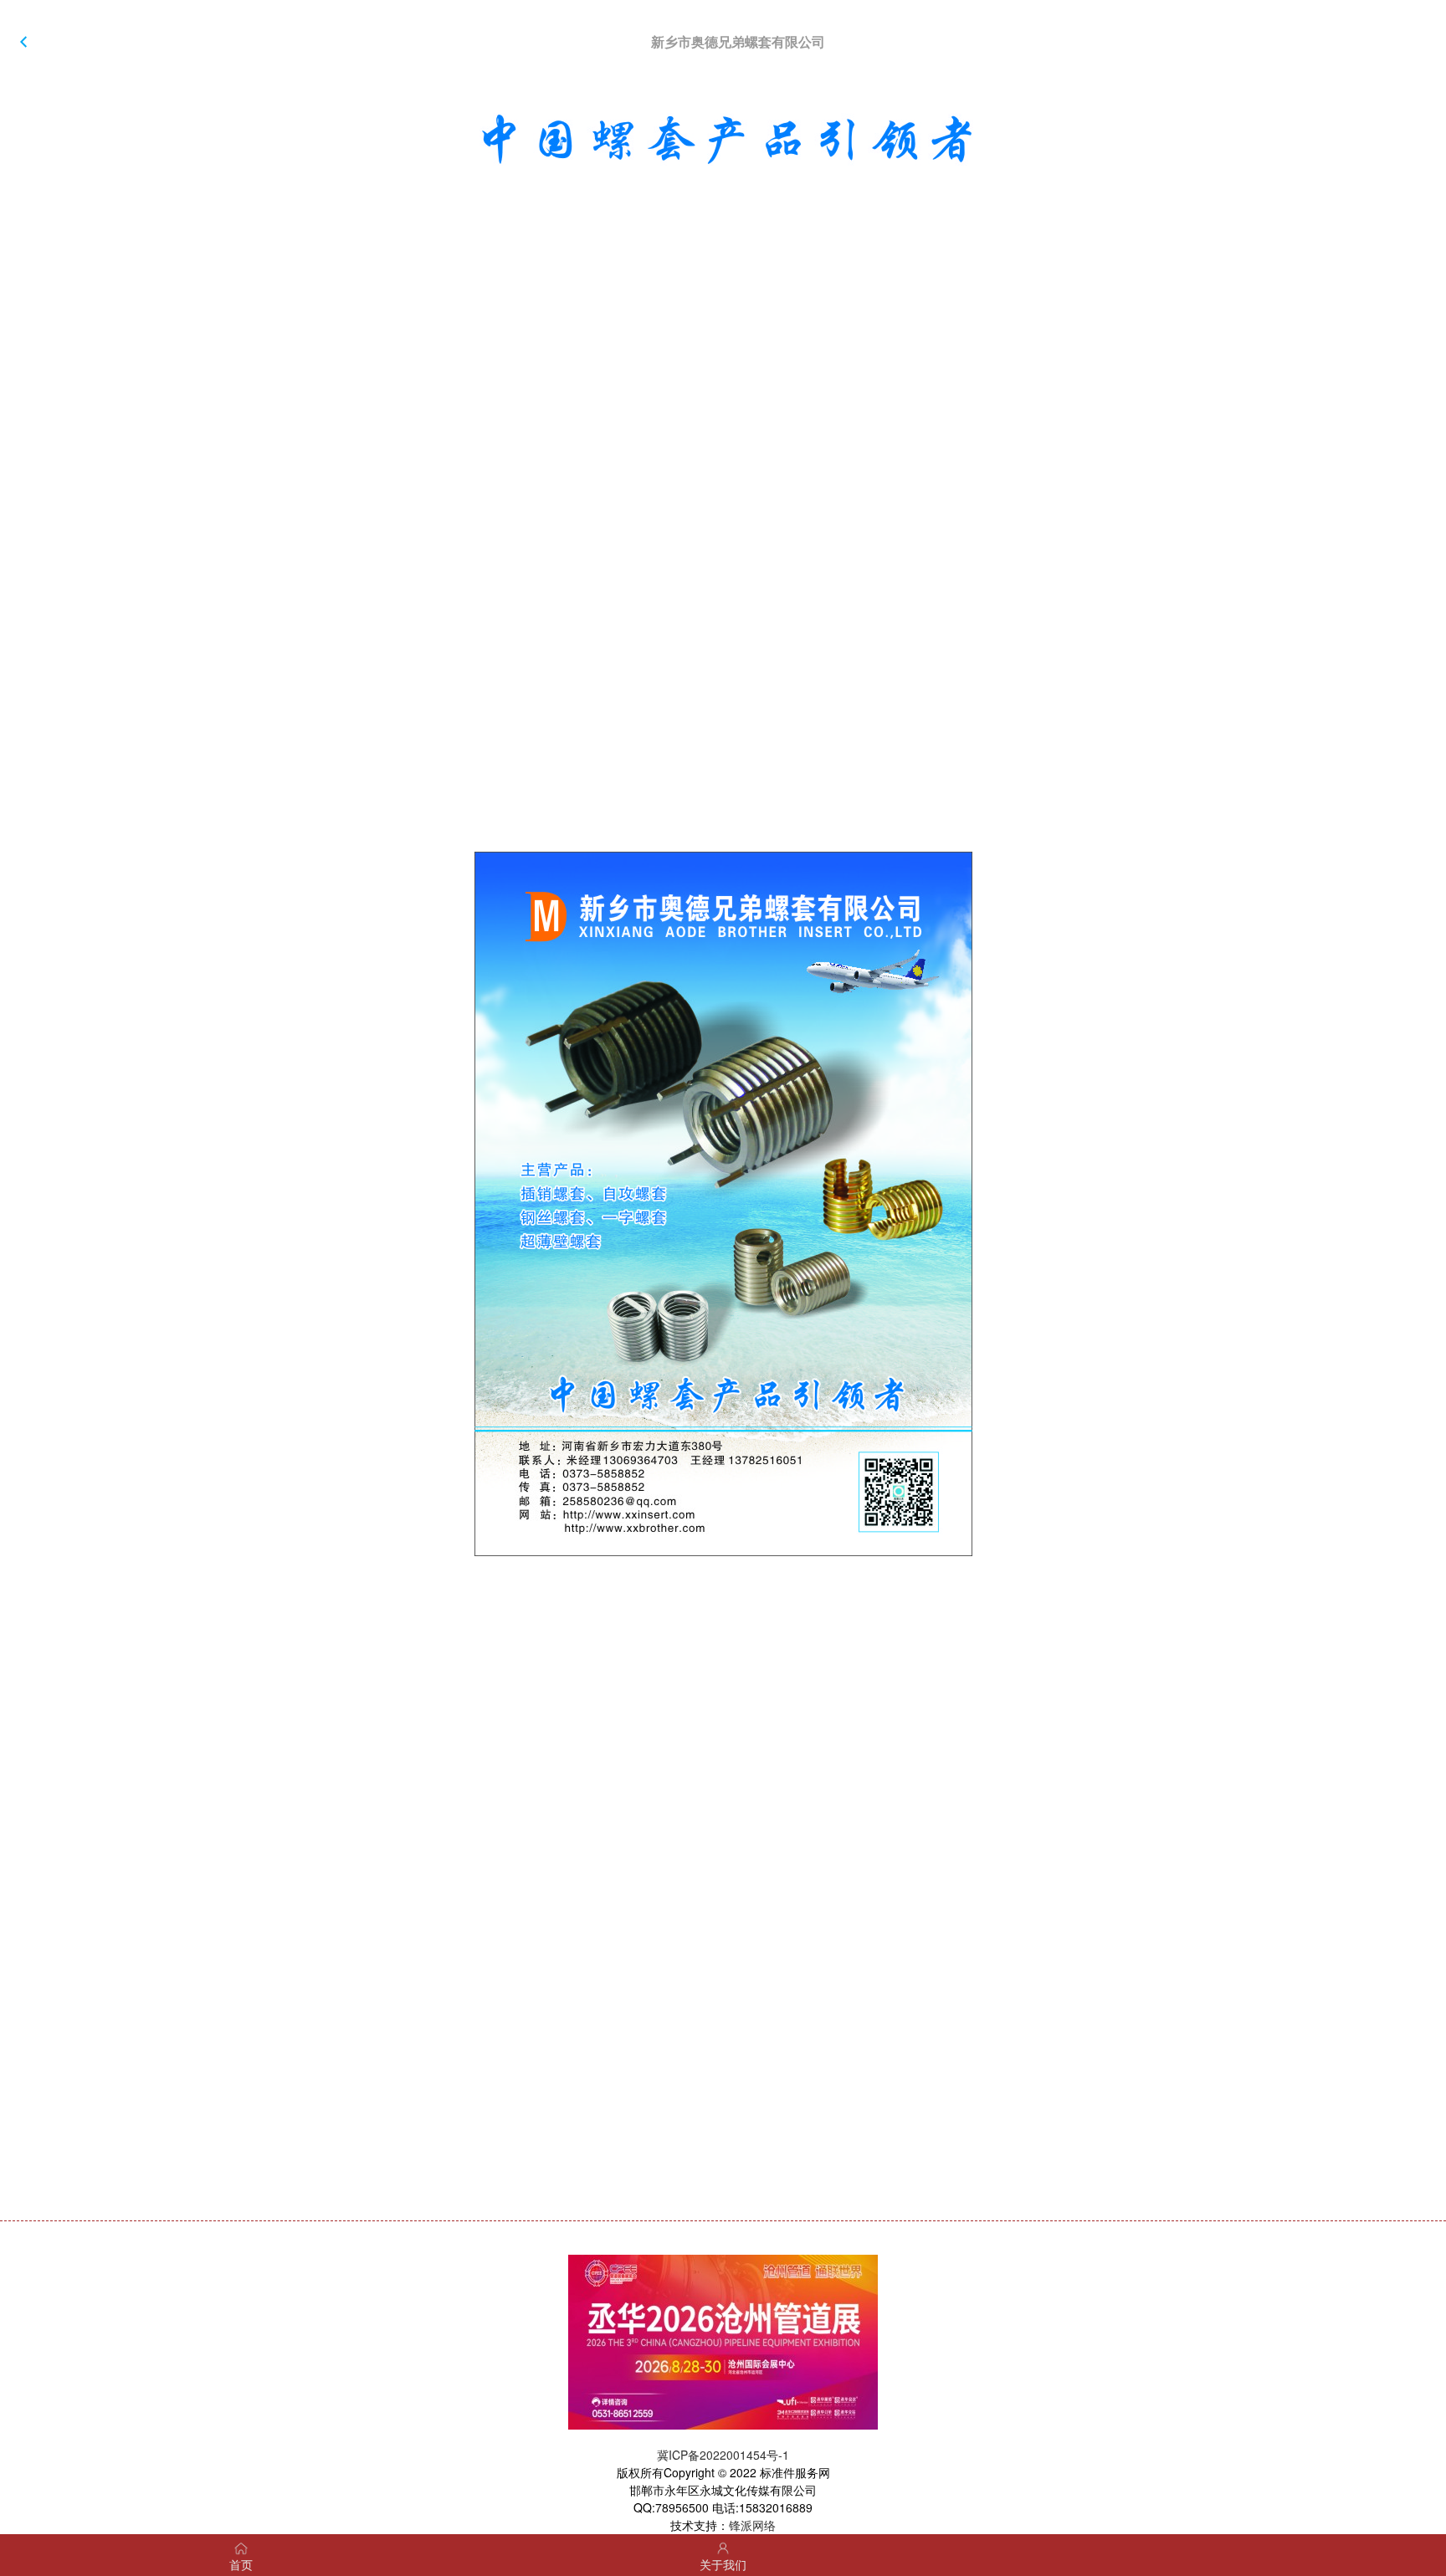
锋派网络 (752, 2525)
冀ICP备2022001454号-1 (723, 2455)
